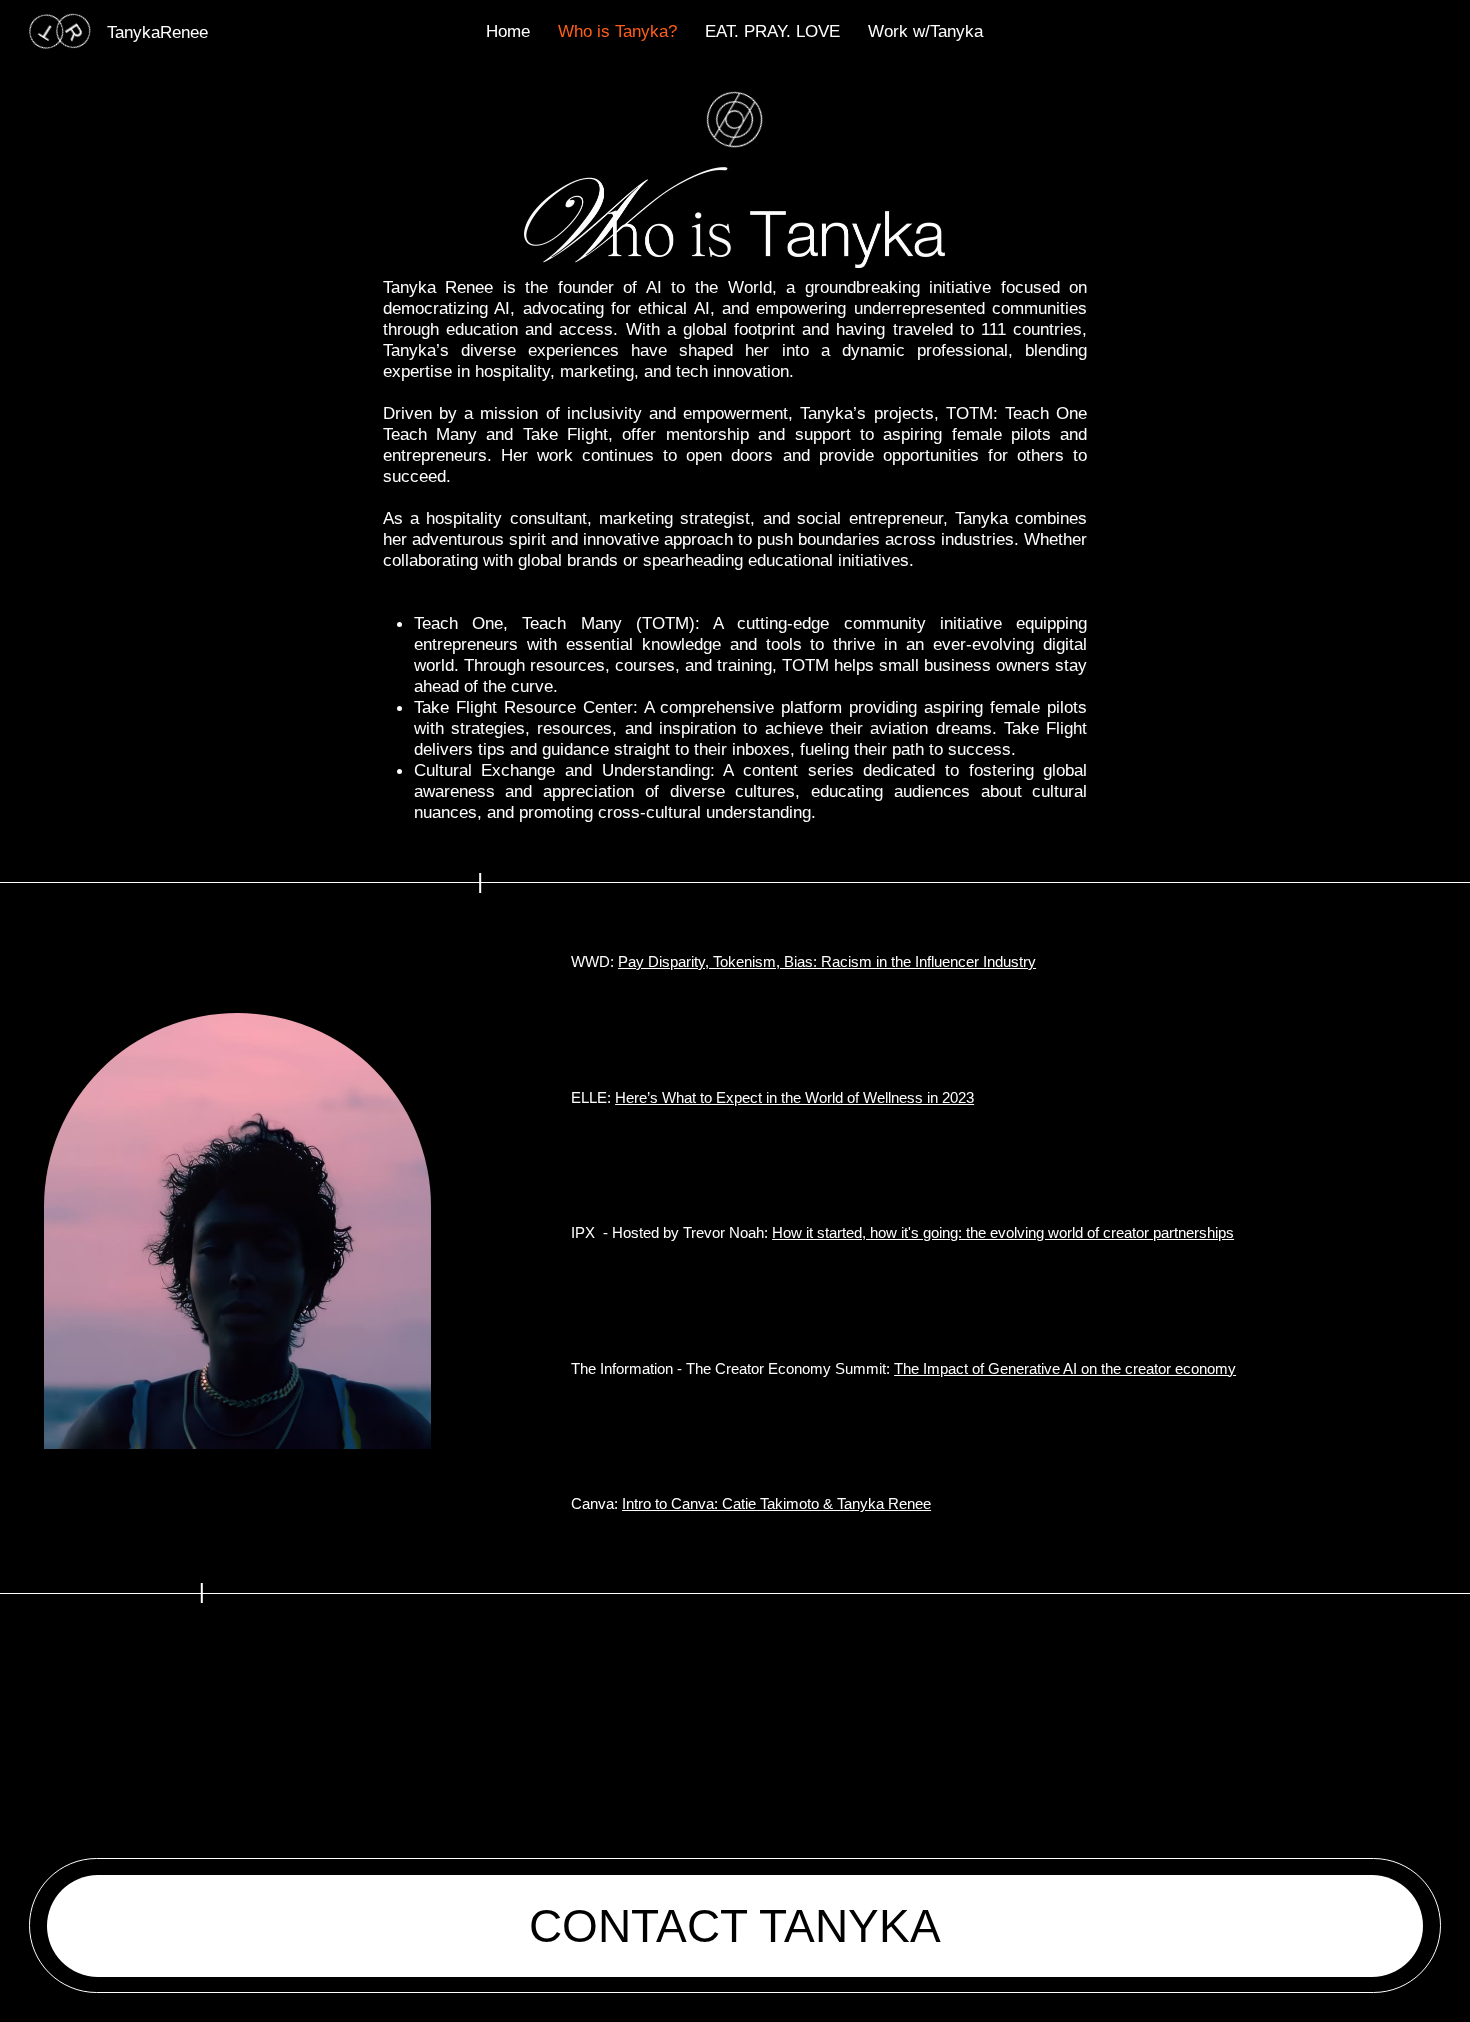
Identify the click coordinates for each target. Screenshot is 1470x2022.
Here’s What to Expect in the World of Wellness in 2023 (794, 1097)
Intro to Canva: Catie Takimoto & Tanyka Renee (776, 1503)
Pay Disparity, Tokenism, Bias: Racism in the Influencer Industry (827, 961)
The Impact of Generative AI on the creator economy (1065, 1368)
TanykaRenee (157, 32)
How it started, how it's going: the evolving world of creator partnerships (1003, 1232)
